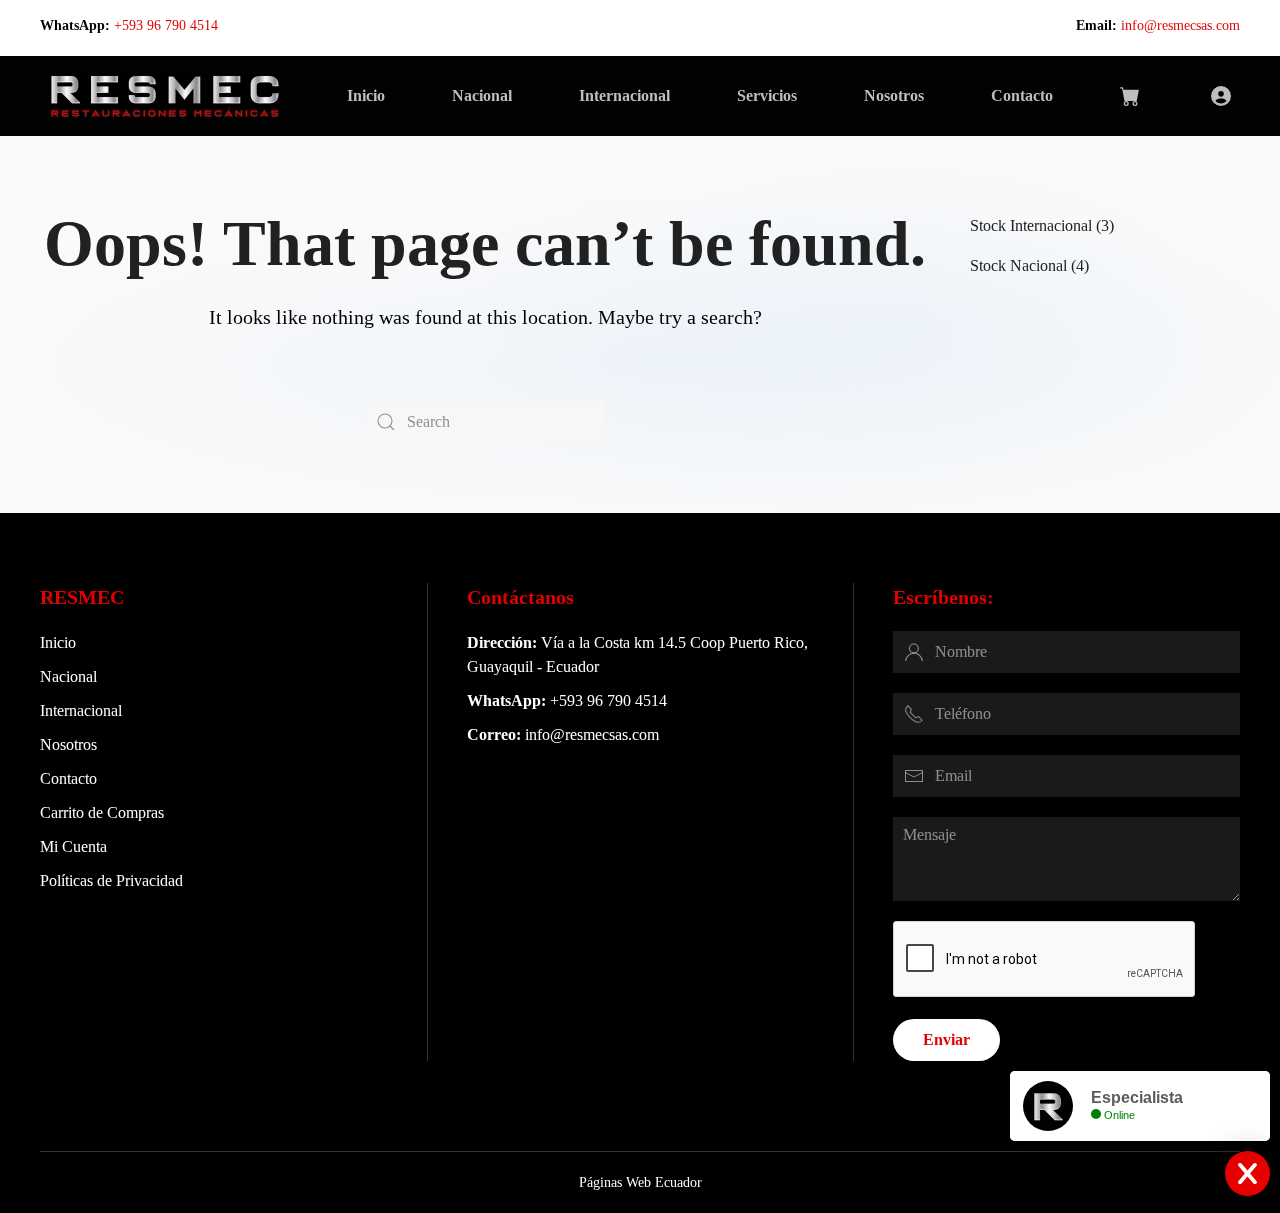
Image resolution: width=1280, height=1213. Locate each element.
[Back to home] (164, 96)
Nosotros (894, 95)
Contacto (1022, 95)
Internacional (624, 95)
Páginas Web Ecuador (640, 1182)
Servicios (767, 95)
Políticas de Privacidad (111, 880)
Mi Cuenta (73, 846)
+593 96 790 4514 (166, 25)
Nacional (482, 95)
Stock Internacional (1031, 225)
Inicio (366, 95)
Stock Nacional (1018, 265)
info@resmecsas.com (1180, 25)
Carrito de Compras (102, 812)
